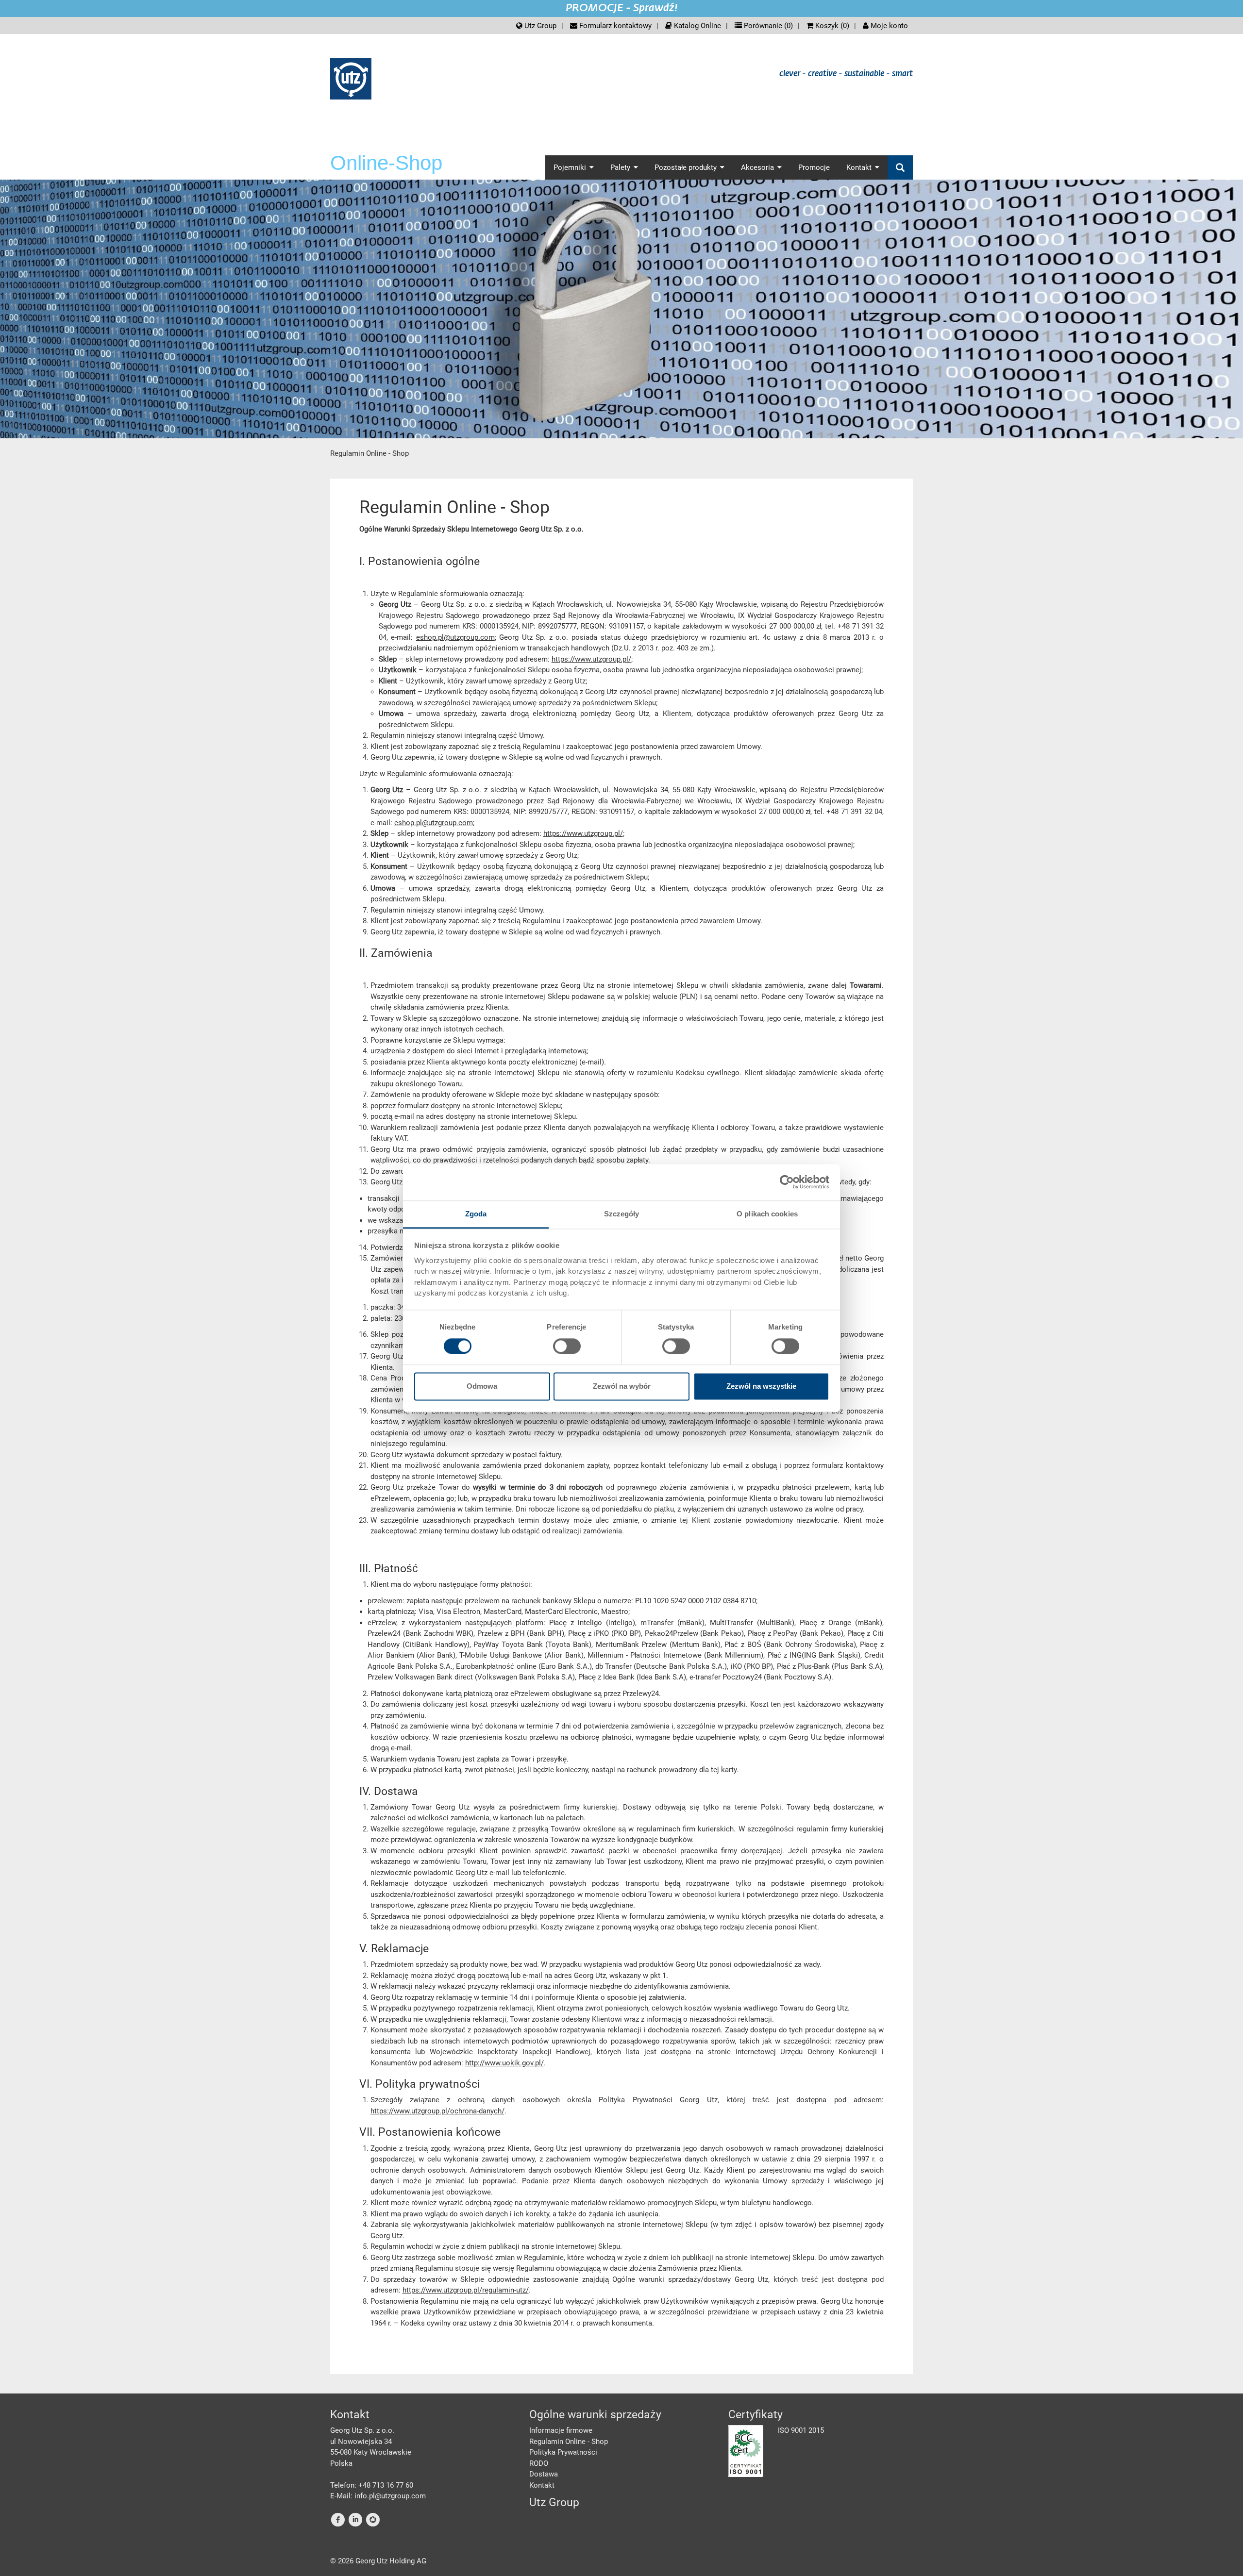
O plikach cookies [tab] (767, 1214)
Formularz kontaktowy (614, 26)
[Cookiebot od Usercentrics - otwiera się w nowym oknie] (787, 1182)
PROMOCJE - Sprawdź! (622, 8)
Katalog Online (697, 26)
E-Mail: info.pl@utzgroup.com (378, 2496)
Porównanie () (767, 26)
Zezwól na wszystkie (761, 1387)
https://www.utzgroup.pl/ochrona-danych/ (437, 2111)
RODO (539, 2463)
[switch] (567, 1346)
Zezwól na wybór (622, 1387)
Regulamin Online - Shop (569, 2442)
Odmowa (482, 1387)
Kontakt (542, 2485)
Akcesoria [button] (757, 167)
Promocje (814, 167)
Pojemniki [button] (570, 167)
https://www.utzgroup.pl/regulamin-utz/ (466, 2290)
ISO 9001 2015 (801, 2430)
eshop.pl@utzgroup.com (455, 637)
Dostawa (544, 2474)
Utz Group (539, 26)
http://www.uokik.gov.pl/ (504, 2063)
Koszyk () (831, 26)
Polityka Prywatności (563, 2452)
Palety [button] (620, 167)
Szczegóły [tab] (622, 1214)
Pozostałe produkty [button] (686, 167)
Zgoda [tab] (476, 1214)
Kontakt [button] (859, 167)
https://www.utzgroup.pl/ (591, 659)
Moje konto (888, 26)
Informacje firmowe (561, 2430)
